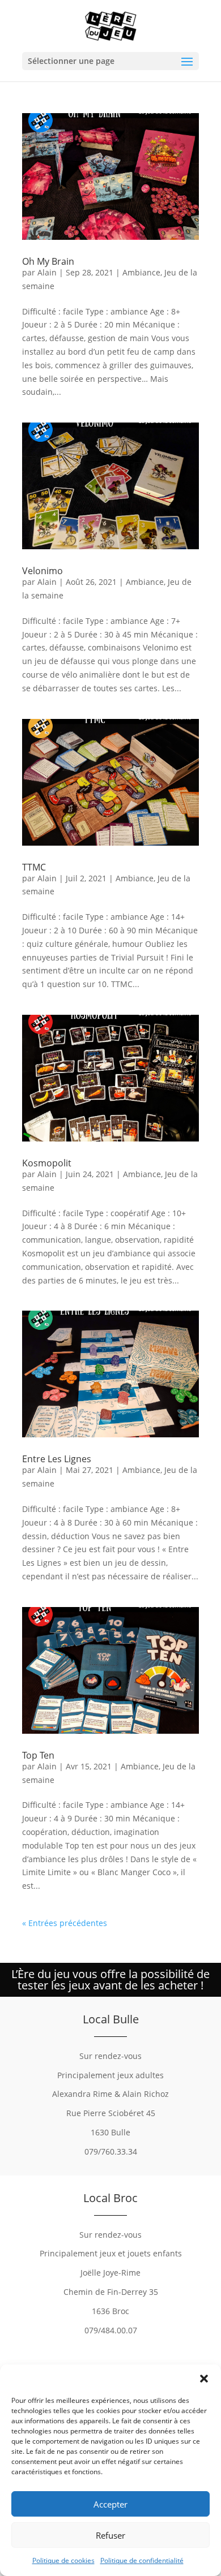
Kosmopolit (47, 1163)
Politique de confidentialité (142, 2560)
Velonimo (42, 571)
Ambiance (141, 272)
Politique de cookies (63, 2560)
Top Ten (38, 1755)
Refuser (110, 2535)
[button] (204, 2379)
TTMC (34, 867)
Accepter (110, 2504)
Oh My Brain (48, 261)
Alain (47, 272)
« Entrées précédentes (65, 1923)
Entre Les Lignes (57, 1459)
